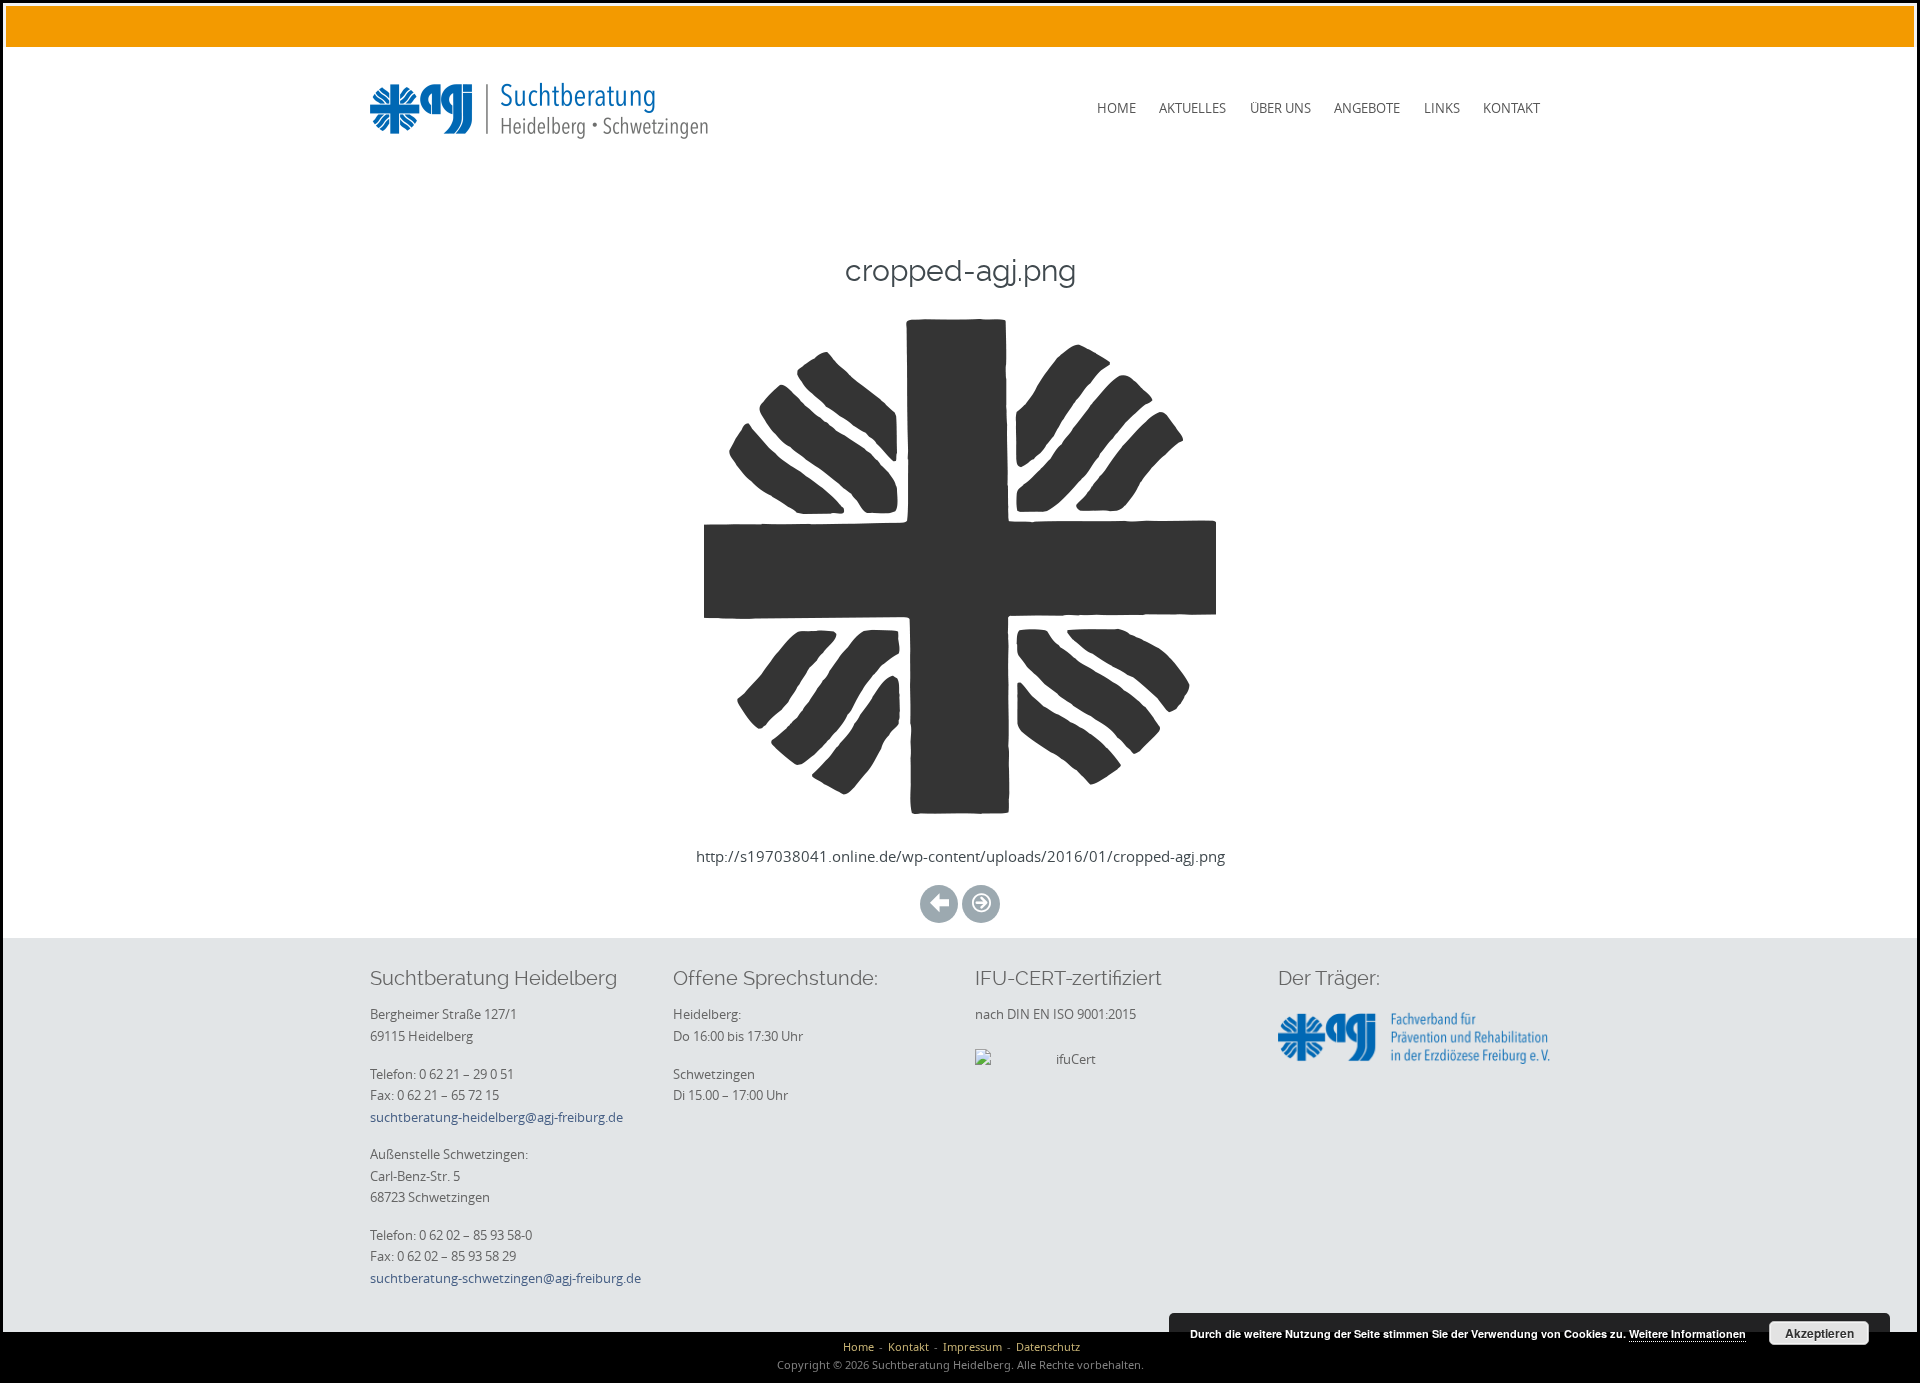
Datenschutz (1048, 1346)
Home (1116, 108)
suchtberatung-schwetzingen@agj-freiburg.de (505, 1278)
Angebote (1367, 108)
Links (1442, 108)
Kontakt (1511, 108)
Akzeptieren (1819, 1333)
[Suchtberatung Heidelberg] (546, 107)
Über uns (1280, 108)
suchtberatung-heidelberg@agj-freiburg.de (496, 1117)
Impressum (972, 1346)
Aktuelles (1192, 108)
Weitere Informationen (1687, 1333)
